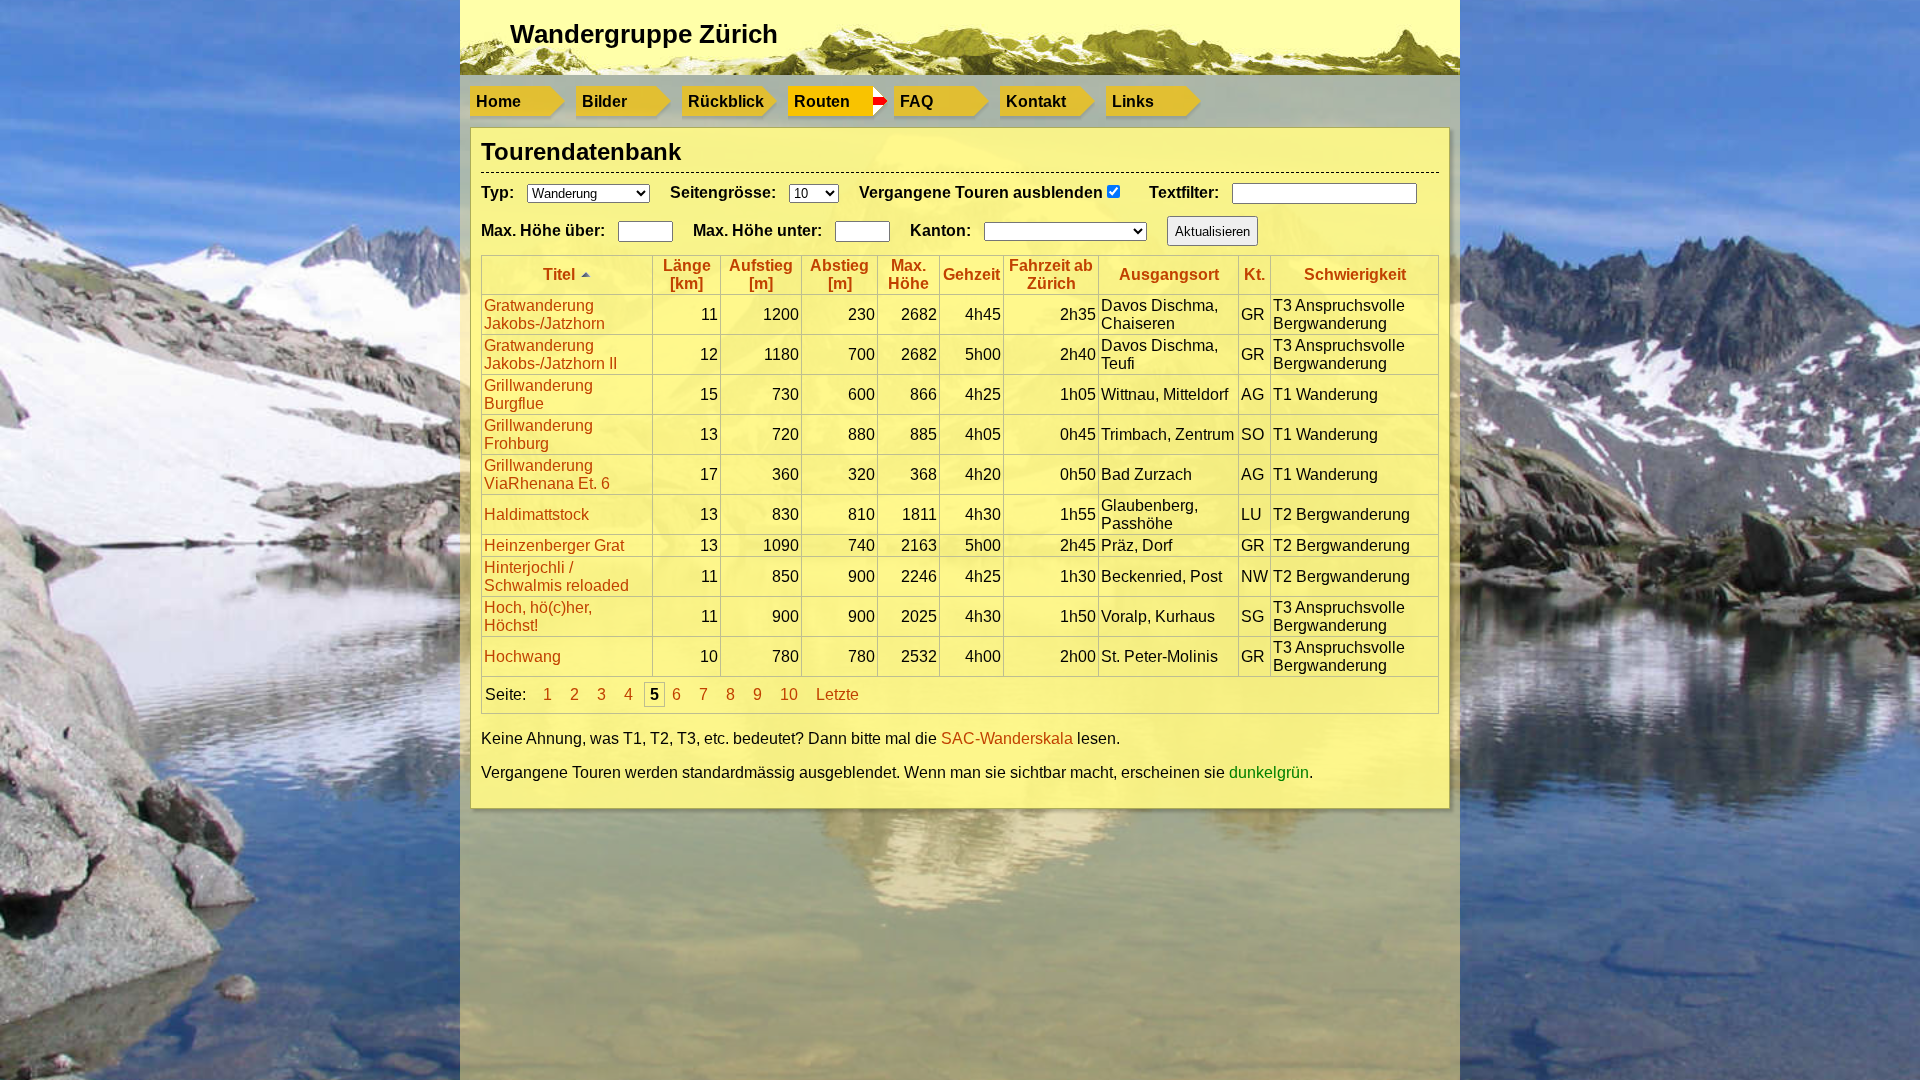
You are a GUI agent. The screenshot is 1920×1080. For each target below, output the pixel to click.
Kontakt (1036, 101)
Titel (559, 274)
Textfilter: (1184, 192)
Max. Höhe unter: (757, 230)
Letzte (837, 694)
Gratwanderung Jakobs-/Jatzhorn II (550, 354)
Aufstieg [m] (761, 274)
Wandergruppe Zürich (644, 34)
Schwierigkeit (1355, 274)
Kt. (1254, 274)
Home (498, 101)
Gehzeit (971, 274)
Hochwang (522, 656)
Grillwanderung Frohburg (538, 434)
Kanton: (940, 230)
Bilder (604, 101)
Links (1133, 101)
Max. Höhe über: (543, 230)
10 (789, 694)
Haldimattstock (536, 514)
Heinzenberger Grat (554, 545)
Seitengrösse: (723, 192)
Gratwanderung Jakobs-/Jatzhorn (544, 314)
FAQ (916, 101)
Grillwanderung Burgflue (538, 394)
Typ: (497, 192)
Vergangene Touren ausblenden (983, 192)
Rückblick (726, 101)
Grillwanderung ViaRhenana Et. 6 (547, 474)
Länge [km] (687, 274)
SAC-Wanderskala (1009, 738)
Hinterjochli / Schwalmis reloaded (556, 576)
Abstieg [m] (839, 274)
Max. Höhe (908, 274)
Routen (822, 101)
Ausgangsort (1169, 274)
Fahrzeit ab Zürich (1051, 274)
